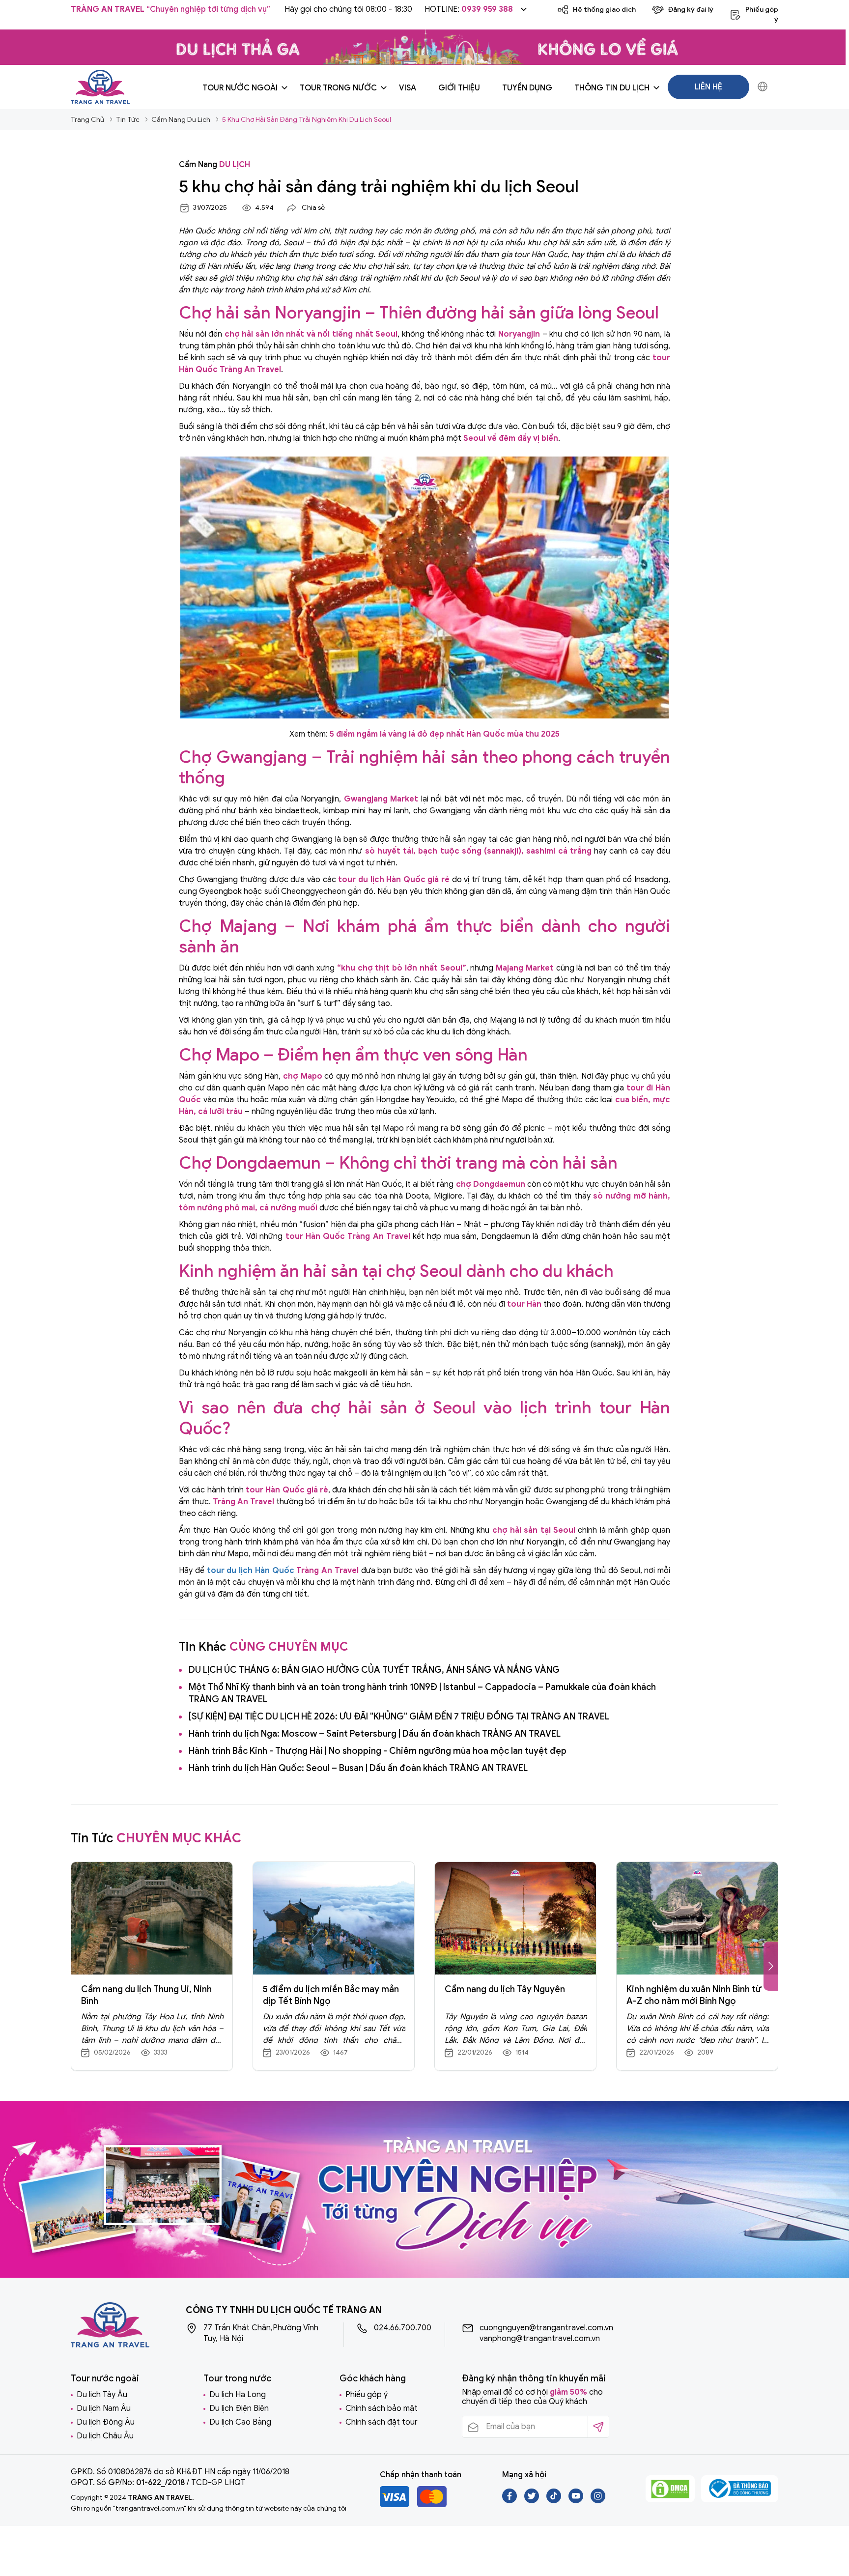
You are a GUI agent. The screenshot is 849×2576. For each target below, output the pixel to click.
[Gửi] (598, 2427)
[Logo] (100, 86)
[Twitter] (532, 2501)
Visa (408, 88)
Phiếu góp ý (367, 2395)
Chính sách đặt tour (382, 2422)
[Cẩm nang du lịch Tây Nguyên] (515, 1918)
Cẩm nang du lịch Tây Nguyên (505, 1989)
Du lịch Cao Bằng (240, 2422)
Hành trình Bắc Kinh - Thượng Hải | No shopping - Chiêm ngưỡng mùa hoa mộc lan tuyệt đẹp (378, 1751)
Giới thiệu (459, 88)
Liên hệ (708, 87)
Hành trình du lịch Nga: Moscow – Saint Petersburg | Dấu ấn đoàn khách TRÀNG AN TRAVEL (375, 1734)
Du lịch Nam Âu (104, 2408)
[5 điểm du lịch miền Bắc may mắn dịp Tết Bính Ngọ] (334, 1918)
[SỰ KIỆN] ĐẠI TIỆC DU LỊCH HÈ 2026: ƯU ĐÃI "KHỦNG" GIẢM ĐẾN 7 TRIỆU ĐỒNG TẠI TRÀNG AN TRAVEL (399, 1717)
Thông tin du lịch (612, 88)
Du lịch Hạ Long (238, 2395)
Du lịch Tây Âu (102, 2395)
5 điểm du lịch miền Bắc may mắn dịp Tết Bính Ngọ (331, 1995)
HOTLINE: (469, 9)
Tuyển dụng (527, 88)
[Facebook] (510, 2501)
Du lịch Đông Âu (106, 2422)
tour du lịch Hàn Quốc (251, 1571)
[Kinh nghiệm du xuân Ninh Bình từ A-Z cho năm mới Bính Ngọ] (697, 1918)
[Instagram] (598, 2501)
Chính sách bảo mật (382, 2408)
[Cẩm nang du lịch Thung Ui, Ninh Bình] (152, 1918)
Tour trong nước (338, 88)
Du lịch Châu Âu (105, 2436)
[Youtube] (577, 2501)
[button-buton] (771, 1966)
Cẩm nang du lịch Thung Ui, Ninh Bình (146, 1995)
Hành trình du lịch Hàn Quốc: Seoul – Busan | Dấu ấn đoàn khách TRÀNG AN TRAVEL (358, 1768)
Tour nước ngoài (240, 88)
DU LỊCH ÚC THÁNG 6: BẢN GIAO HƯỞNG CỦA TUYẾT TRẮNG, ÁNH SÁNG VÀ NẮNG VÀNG (374, 1670)
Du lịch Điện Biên (239, 2408)
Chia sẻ (313, 208)
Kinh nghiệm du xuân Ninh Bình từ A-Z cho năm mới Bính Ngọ (694, 1995)
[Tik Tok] (554, 2501)
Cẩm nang (214, 165)
